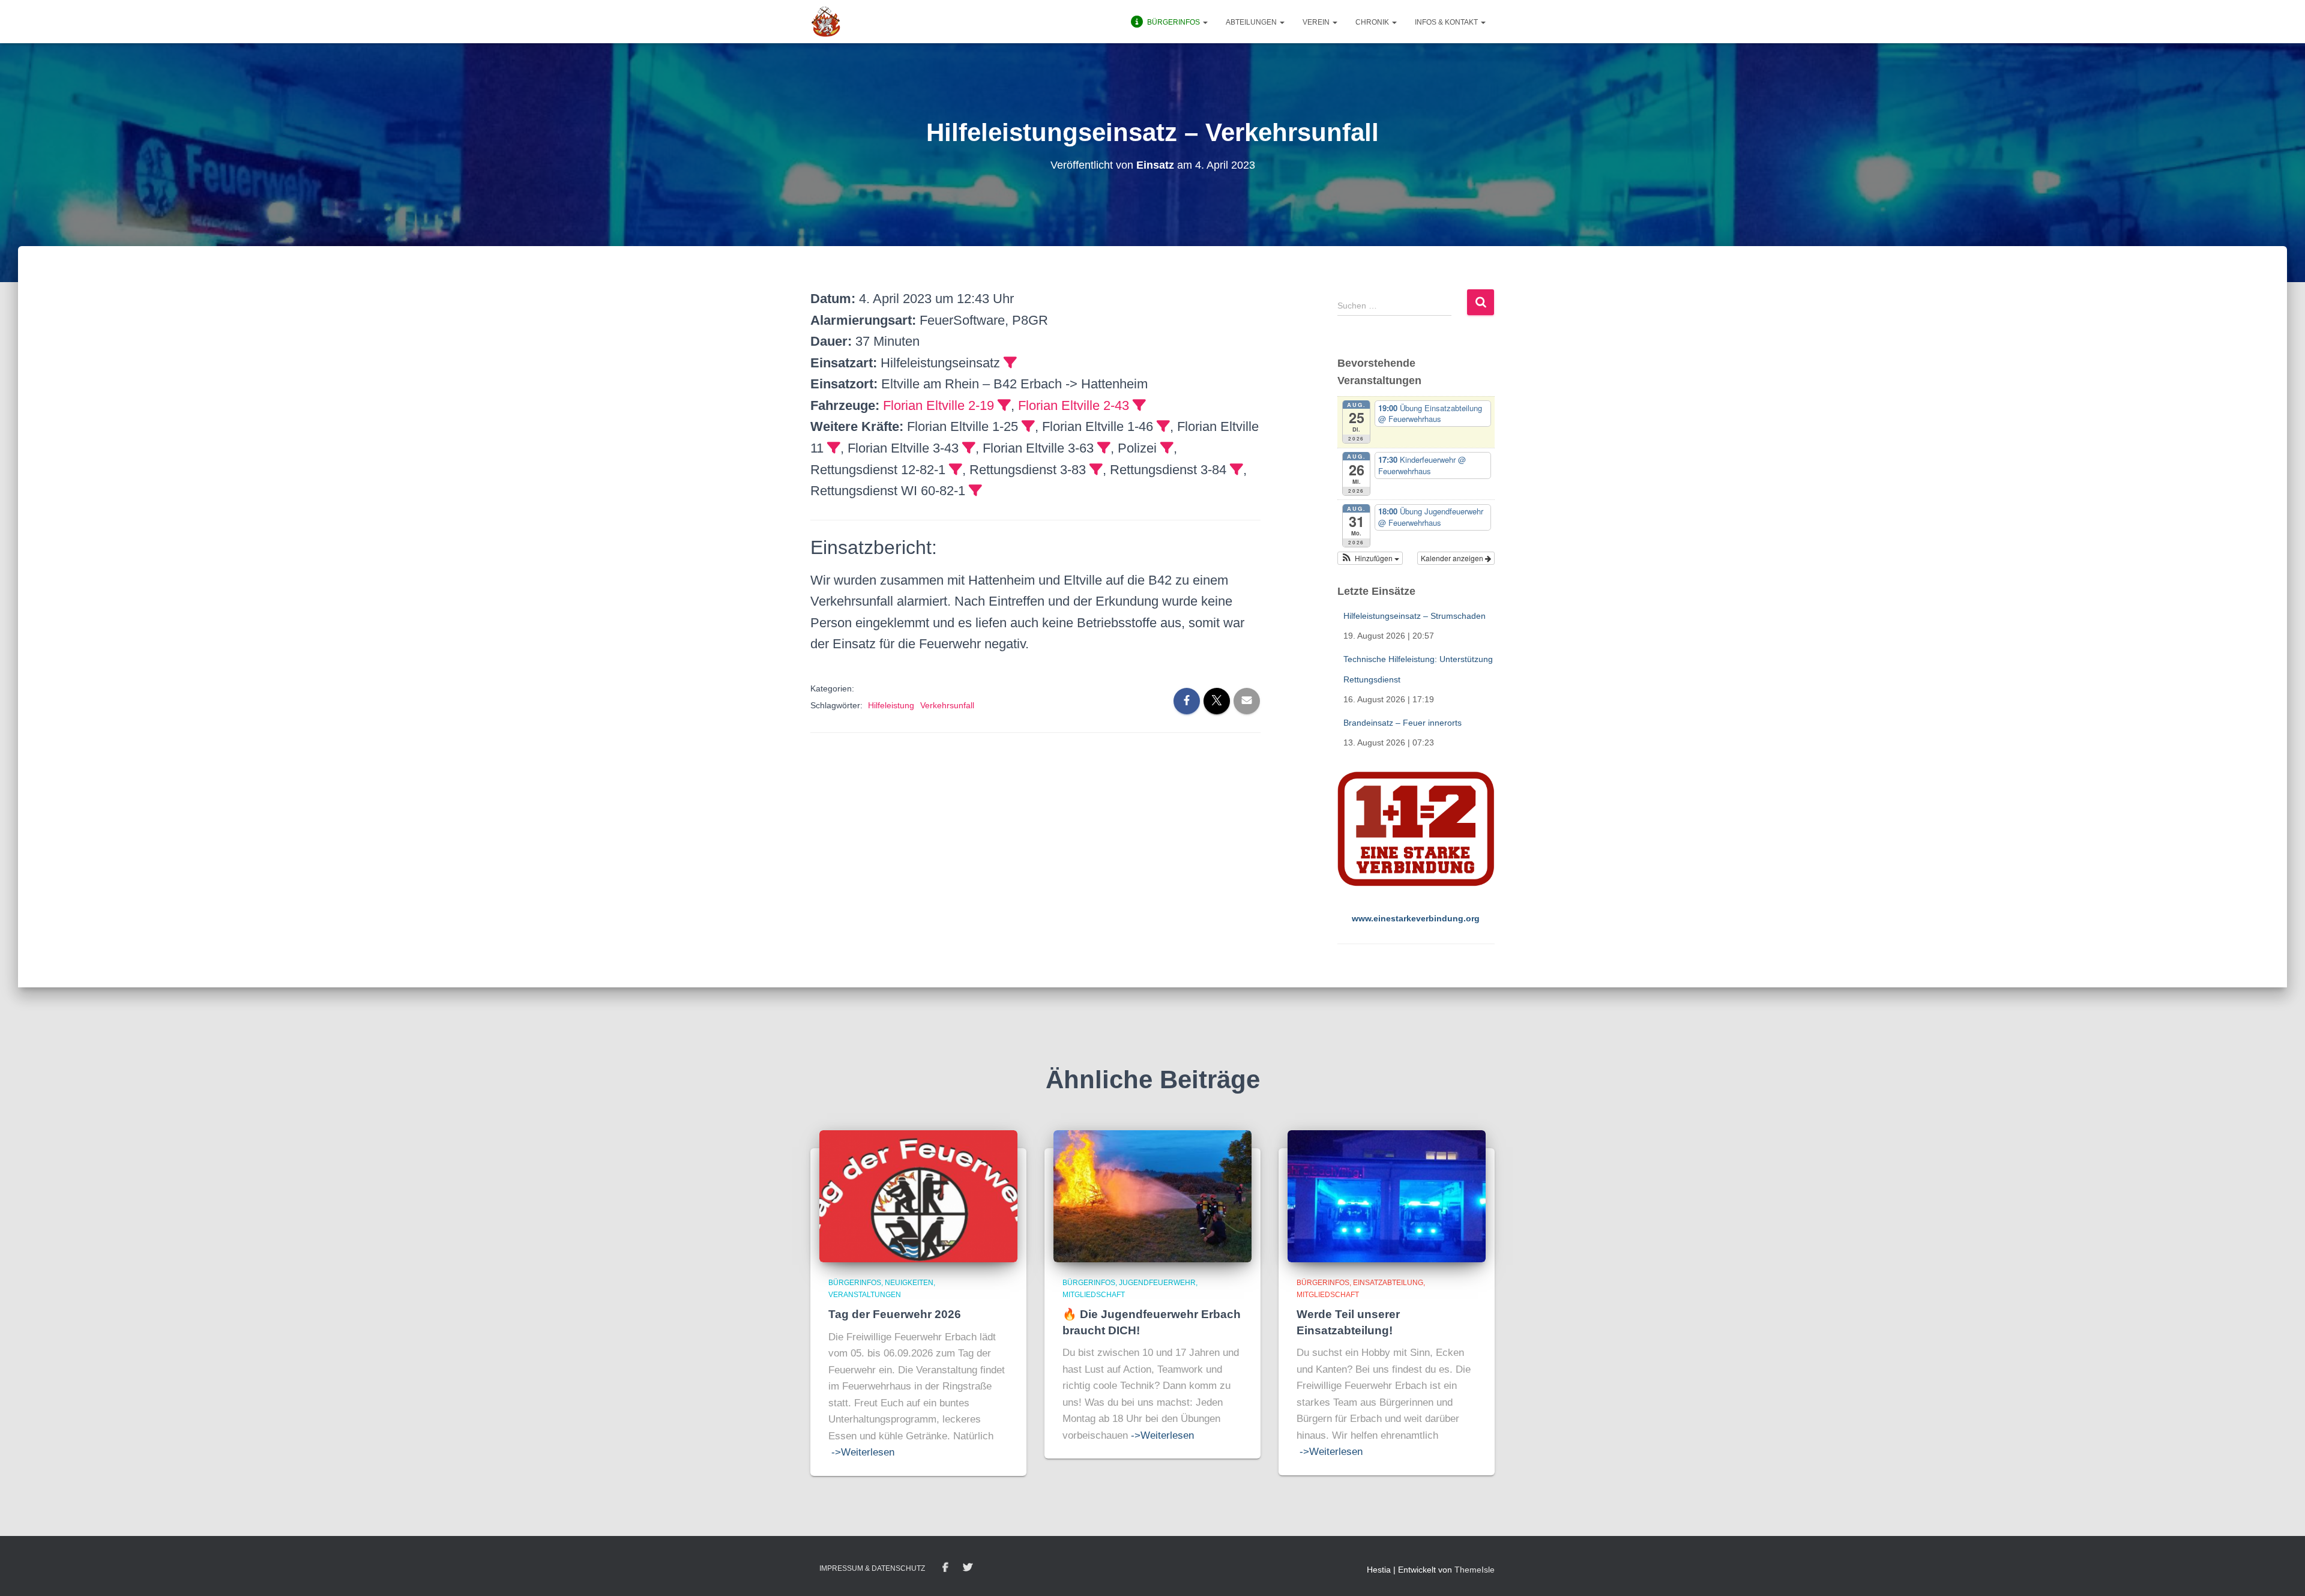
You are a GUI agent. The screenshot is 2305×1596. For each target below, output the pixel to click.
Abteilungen (1252, 22)
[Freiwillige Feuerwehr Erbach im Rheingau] (826, 22)
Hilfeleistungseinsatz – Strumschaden (1415, 616)
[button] (1205, 22)
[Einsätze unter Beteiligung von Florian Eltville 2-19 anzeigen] (1004, 405)
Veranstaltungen (865, 1295)
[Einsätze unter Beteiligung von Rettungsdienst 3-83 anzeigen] (1096, 469)
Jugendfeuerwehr (1157, 1283)
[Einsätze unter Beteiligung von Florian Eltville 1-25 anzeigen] (1028, 426)
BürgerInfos (855, 1283)
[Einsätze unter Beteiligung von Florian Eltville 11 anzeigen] (834, 448)
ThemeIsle (1475, 1570)
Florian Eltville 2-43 (1074, 405)
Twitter (968, 1568)
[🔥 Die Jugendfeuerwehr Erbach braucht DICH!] (1152, 1196)
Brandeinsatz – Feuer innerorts (1403, 723)
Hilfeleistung (891, 705)
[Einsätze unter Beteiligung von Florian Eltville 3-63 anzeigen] (1104, 448)
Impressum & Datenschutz (872, 1568)
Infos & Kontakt (1447, 22)
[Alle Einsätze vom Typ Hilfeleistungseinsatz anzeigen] (1010, 363)
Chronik (1373, 22)
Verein (1317, 22)
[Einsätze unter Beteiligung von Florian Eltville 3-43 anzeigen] (969, 448)
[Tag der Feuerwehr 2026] (918, 1196)
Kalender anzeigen (1453, 558)
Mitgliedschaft (1094, 1295)
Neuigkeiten (909, 1283)
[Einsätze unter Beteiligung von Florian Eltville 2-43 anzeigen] (1139, 405)
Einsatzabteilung (1388, 1283)
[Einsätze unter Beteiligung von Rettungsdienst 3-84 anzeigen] (1237, 469)
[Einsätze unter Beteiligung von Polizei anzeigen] (1167, 448)
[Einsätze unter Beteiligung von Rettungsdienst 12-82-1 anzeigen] (956, 469)
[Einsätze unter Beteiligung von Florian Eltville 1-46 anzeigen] (1163, 426)
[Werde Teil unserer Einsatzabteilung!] (1387, 1196)
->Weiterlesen (863, 1452)
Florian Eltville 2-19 (939, 405)
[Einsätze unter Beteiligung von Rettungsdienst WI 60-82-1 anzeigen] (975, 490)
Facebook (945, 1568)
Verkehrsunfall (947, 705)
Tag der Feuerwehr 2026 (895, 1314)
